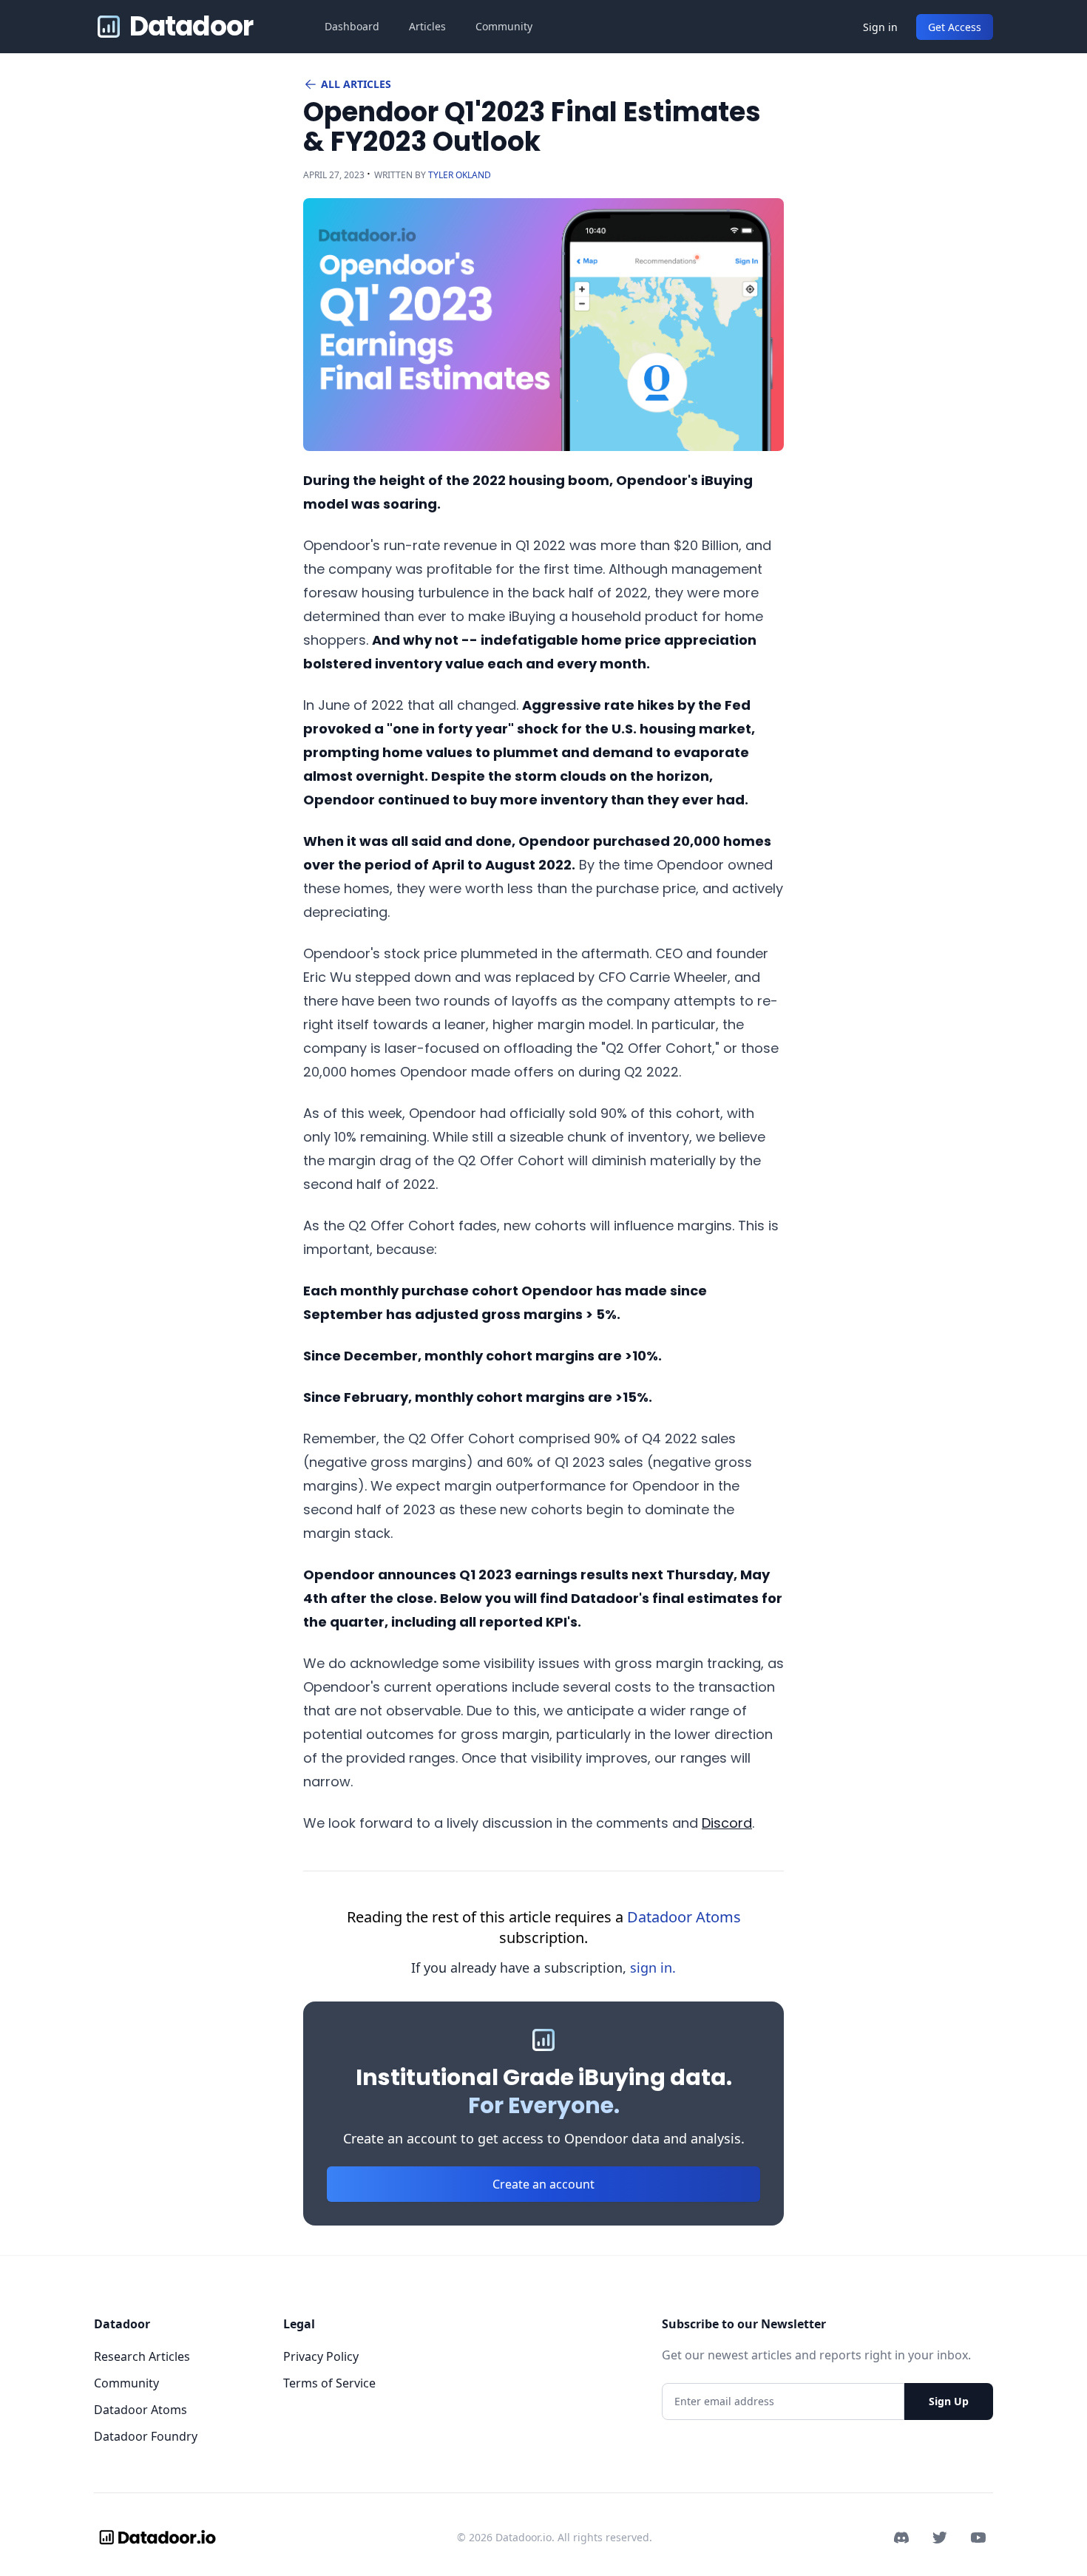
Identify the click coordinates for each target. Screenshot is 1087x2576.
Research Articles (142, 2356)
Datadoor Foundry (146, 2436)
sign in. (653, 1967)
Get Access (955, 27)
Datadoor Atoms (684, 1917)
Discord (727, 1823)
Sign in (880, 27)
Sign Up (949, 2401)
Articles (427, 26)
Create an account (543, 2184)
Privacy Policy (321, 2356)
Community (504, 26)
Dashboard (352, 26)
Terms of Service (329, 2383)
